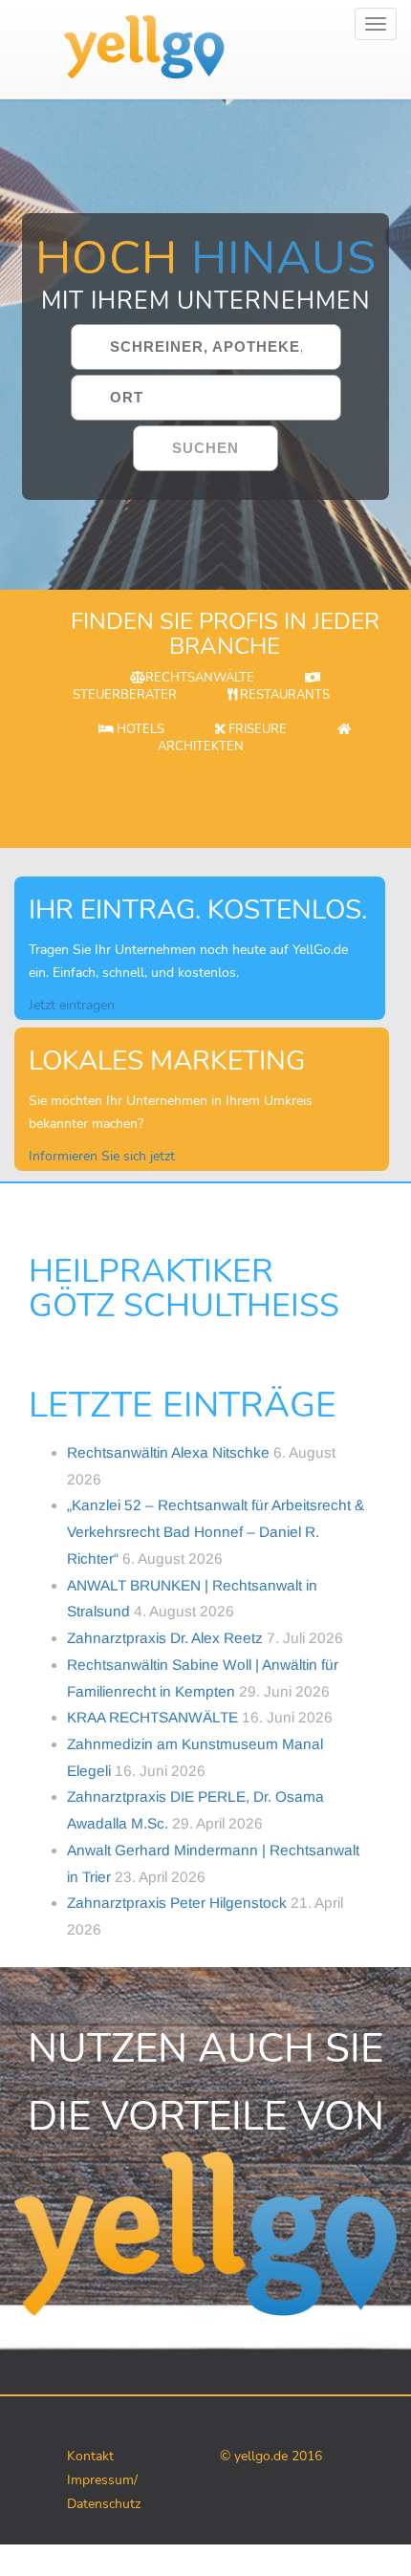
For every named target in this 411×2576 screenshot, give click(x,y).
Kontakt (90, 2456)
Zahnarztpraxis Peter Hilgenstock (177, 1903)
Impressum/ (102, 2480)
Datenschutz (104, 2504)
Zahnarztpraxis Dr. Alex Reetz (165, 1638)
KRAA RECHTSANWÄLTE (152, 1717)
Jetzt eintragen (72, 1005)
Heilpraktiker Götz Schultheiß (184, 1289)
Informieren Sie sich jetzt (102, 1156)
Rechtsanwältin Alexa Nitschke (168, 1452)
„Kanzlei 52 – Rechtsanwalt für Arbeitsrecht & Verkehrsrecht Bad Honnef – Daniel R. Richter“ (216, 1531)
